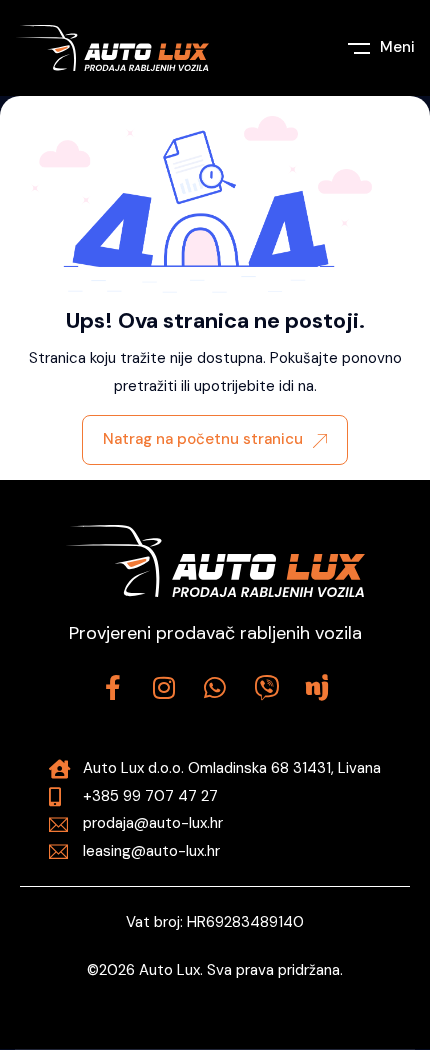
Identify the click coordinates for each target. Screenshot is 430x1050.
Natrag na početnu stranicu (203, 439)
